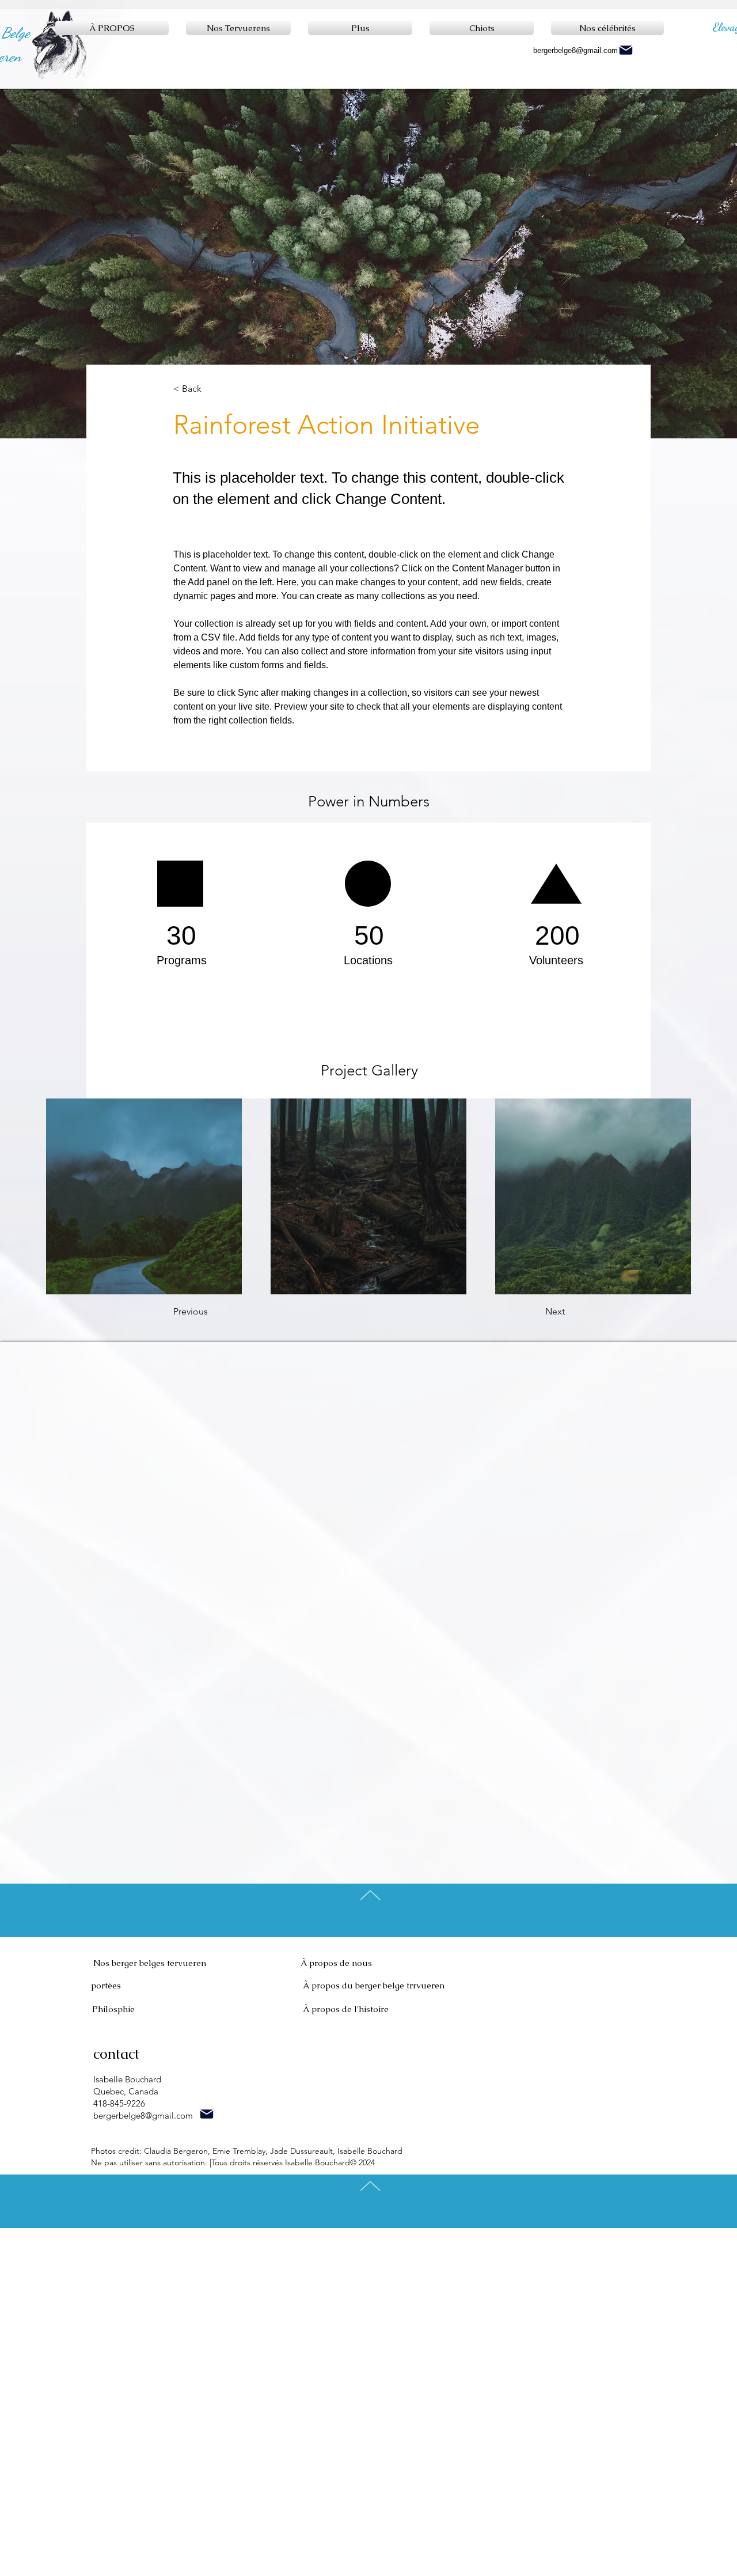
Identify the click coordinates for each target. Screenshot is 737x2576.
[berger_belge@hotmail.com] (206, 2114)
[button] (211, 389)
